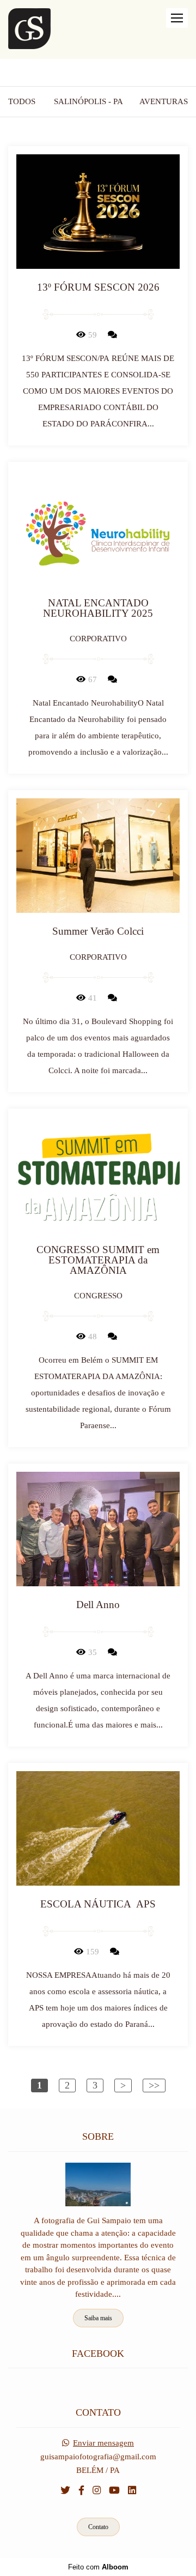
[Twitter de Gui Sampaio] (65, 2491)
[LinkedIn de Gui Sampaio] (132, 2491)
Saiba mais (98, 2318)
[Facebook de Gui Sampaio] (81, 2491)
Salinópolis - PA (88, 102)
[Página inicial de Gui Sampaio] (29, 29)
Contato (98, 2527)
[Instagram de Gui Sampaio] (97, 2491)
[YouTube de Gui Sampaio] (114, 2491)
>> (154, 2085)
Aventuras (164, 102)
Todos (22, 102)
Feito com (98, 2567)
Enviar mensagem (103, 2443)
